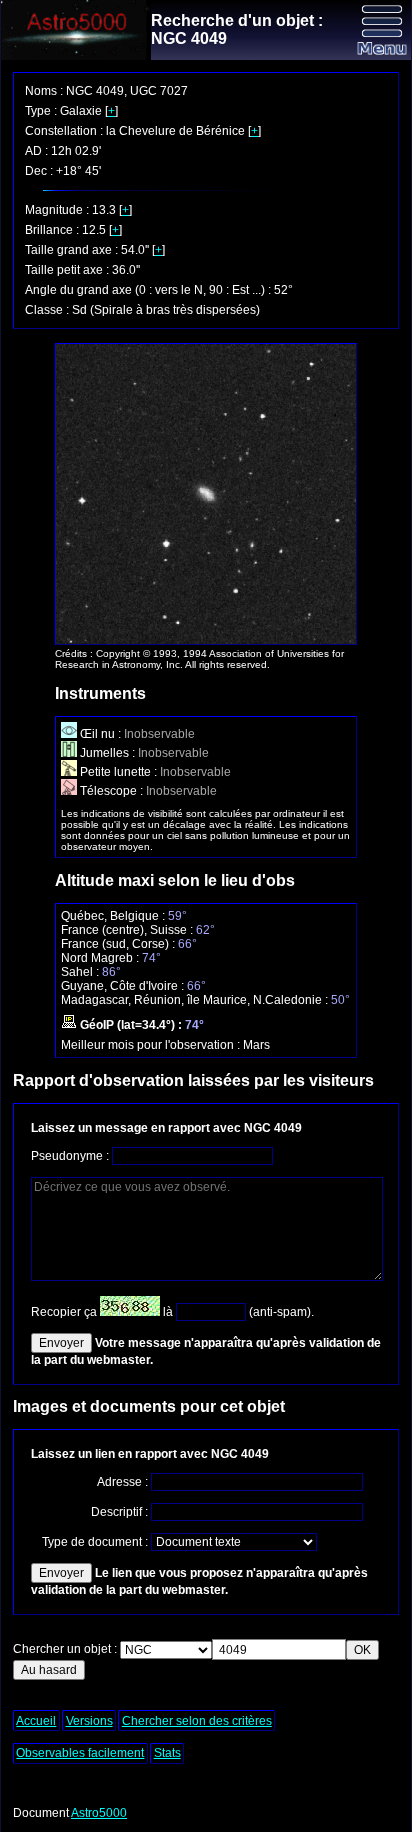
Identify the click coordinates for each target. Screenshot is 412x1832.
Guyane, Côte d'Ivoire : (124, 986)
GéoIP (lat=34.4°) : (131, 1025)
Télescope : (111, 791)
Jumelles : (107, 753)
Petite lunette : (118, 772)
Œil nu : (100, 734)
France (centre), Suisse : (128, 930)
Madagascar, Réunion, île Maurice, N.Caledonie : (196, 1000)
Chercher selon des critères (197, 1721)
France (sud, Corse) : (119, 944)
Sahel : (81, 972)
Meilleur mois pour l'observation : (152, 1045)
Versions (89, 1721)
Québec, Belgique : (114, 916)
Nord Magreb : (101, 958)
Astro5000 (99, 1813)
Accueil (36, 1721)
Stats (167, 1753)
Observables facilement (80, 1753)
